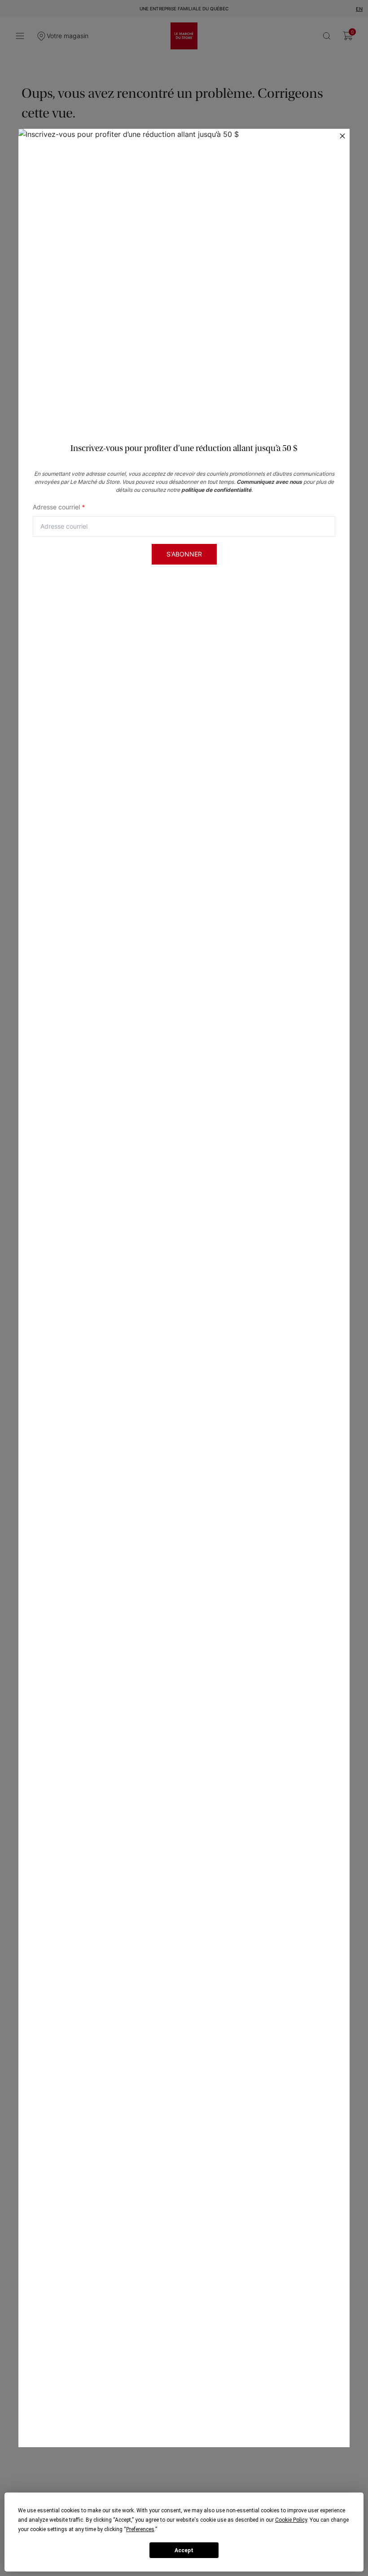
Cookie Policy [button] (291, 2520)
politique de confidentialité (216, 490)
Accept (184, 2550)
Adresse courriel (59, 507)
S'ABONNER (184, 554)
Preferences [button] (140, 2529)
